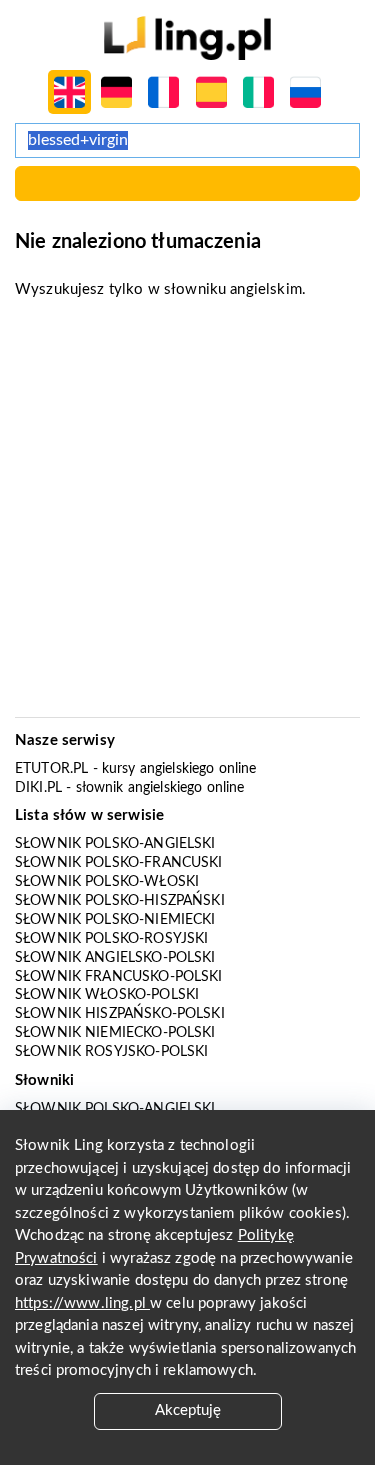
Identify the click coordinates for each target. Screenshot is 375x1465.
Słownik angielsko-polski (115, 958)
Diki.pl (38, 788)
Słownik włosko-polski (107, 995)
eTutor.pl (51, 769)
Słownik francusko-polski (119, 977)
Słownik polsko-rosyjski (111, 939)
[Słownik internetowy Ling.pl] (187, 37)
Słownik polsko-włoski (107, 882)
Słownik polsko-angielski (115, 844)
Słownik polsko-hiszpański (120, 901)
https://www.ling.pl (82, 1303)
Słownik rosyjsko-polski (111, 1052)
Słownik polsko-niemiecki (115, 920)
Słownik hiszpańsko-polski (120, 1014)
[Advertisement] (187, 514)
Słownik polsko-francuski (119, 863)
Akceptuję (188, 1410)
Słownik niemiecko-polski (115, 1033)
